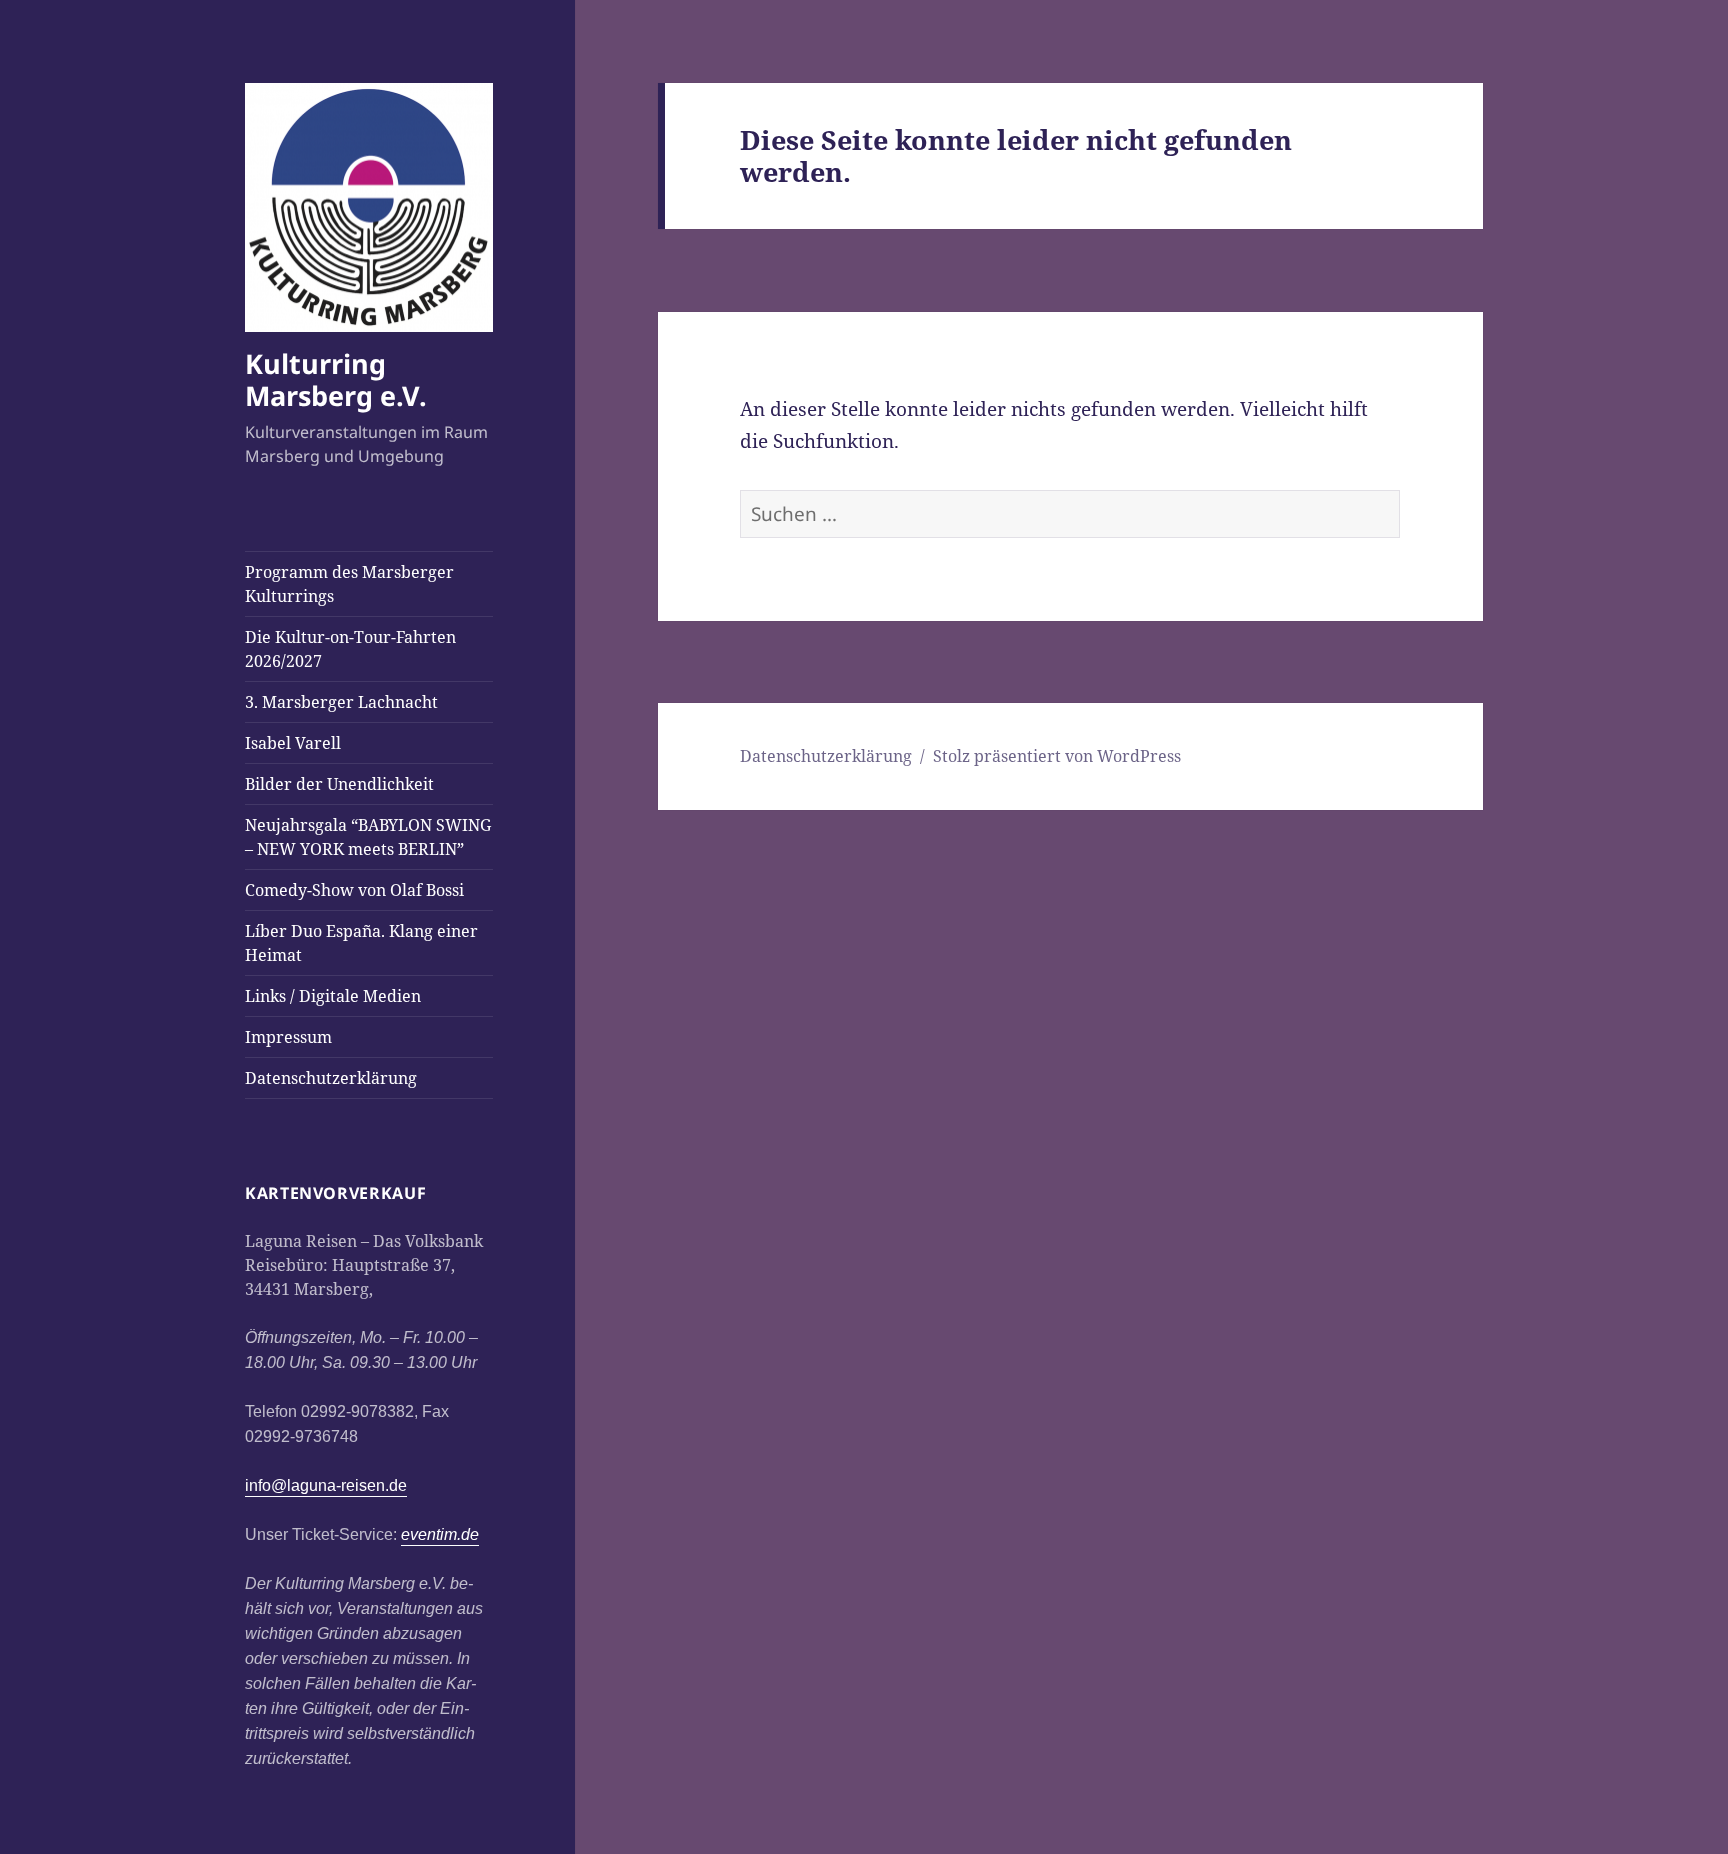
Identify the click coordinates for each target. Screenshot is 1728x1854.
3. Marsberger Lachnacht (341, 702)
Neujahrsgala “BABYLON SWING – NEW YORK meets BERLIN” (368, 837)
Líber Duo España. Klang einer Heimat (361, 943)
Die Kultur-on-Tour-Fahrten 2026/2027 (350, 649)
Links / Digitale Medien (333, 996)
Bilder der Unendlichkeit (339, 784)
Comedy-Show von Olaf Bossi (354, 890)
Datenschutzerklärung (331, 1078)
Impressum (288, 1037)
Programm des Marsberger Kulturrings (349, 584)
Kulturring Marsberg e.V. (336, 379)
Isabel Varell (293, 743)
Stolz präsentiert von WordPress (1057, 756)
